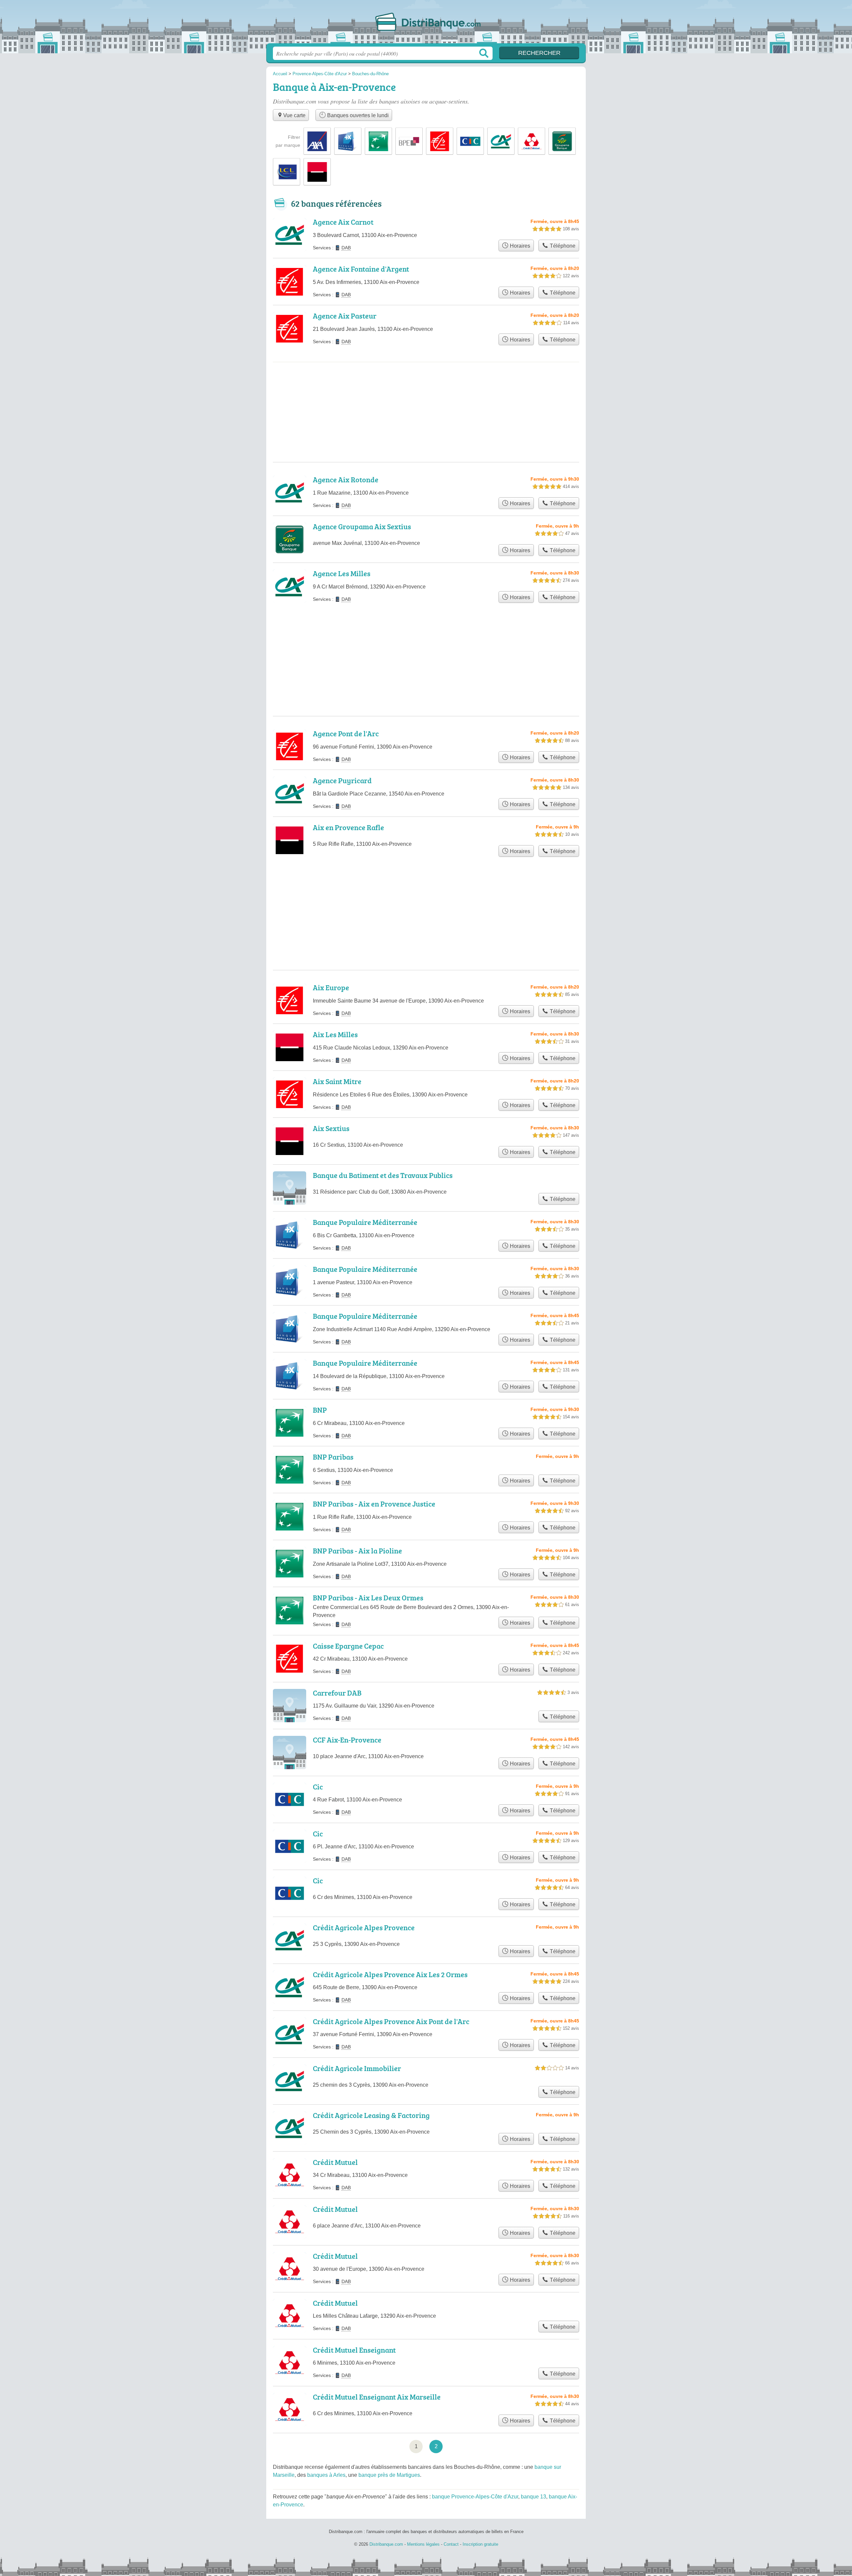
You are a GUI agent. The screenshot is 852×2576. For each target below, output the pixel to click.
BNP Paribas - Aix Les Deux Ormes (368, 1598)
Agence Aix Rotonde (346, 479)
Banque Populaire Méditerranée (365, 1222)
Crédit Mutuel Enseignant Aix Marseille (377, 2397)
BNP (320, 1410)
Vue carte (294, 115)
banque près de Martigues (389, 2475)
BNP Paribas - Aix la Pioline (357, 1551)
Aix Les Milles (335, 1034)
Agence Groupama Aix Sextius (362, 526)
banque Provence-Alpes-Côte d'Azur (475, 2497)
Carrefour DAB (337, 1693)
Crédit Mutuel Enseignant (354, 2350)
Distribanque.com (426, 24)
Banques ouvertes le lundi (357, 115)
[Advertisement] (426, 389)
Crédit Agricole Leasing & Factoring (371, 2115)
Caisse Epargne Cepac (348, 1646)
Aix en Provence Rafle (348, 827)
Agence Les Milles (342, 573)
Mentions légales (423, 2544)
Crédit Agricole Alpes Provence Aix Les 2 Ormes (390, 1974)
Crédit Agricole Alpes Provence (364, 1927)
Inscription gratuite (480, 2544)
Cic (318, 1787)
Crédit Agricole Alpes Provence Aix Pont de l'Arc (391, 2021)
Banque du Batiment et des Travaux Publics (383, 1175)
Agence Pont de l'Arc (346, 733)
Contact (451, 2544)
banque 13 (533, 2497)
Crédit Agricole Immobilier (357, 2068)
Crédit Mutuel (335, 2162)
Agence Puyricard (342, 780)
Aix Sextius (331, 1128)
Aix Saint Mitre (337, 1081)
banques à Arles (326, 2475)
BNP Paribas (333, 1457)
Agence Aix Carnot (343, 222)
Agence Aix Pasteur (345, 316)
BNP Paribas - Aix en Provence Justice (374, 1504)
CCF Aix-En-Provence (347, 1740)
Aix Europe (331, 987)
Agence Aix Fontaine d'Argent (361, 269)
